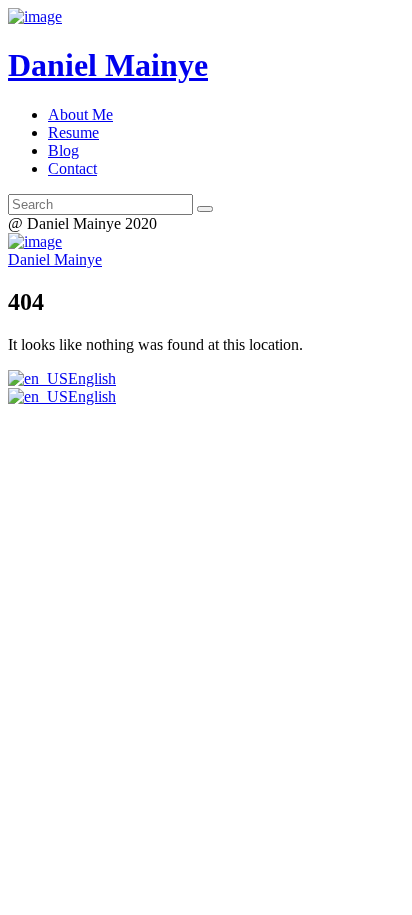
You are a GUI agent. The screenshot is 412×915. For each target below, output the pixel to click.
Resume (73, 132)
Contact (72, 168)
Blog (63, 150)
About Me (80, 114)
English (92, 378)
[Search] (205, 209)
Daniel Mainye (55, 259)
